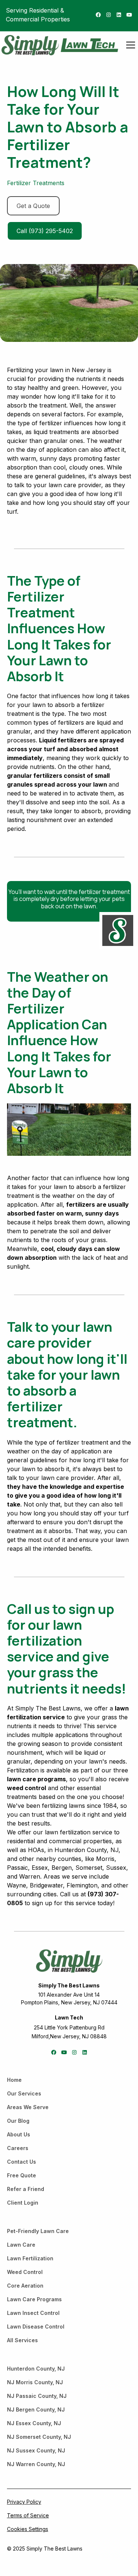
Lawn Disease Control (36, 2327)
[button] (129, 45)
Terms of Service (28, 2515)
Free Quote (22, 2175)
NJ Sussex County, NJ (36, 2450)
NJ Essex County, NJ (34, 2423)
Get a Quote (33, 206)
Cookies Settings (28, 2529)
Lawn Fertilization (30, 2258)
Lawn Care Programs (34, 2299)
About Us (19, 2134)
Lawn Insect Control (33, 2313)
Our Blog (18, 2121)
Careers (18, 2148)
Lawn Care (21, 2245)
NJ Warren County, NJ (36, 2464)
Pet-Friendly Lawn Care (38, 2231)
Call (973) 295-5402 (45, 231)
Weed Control (25, 2272)
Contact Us (22, 2162)
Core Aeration (25, 2286)
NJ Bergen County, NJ (36, 2409)
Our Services (24, 2093)
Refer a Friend (26, 2189)
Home (14, 2080)
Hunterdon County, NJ (36, 2369)
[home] (30, 45)
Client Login (23, 2203)
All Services (22, 2340)
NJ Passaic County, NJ (37, 2396)
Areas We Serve (28, 2107)
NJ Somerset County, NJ (39, 2437)
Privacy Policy (24, 2502)
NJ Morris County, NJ (35, 2382)
